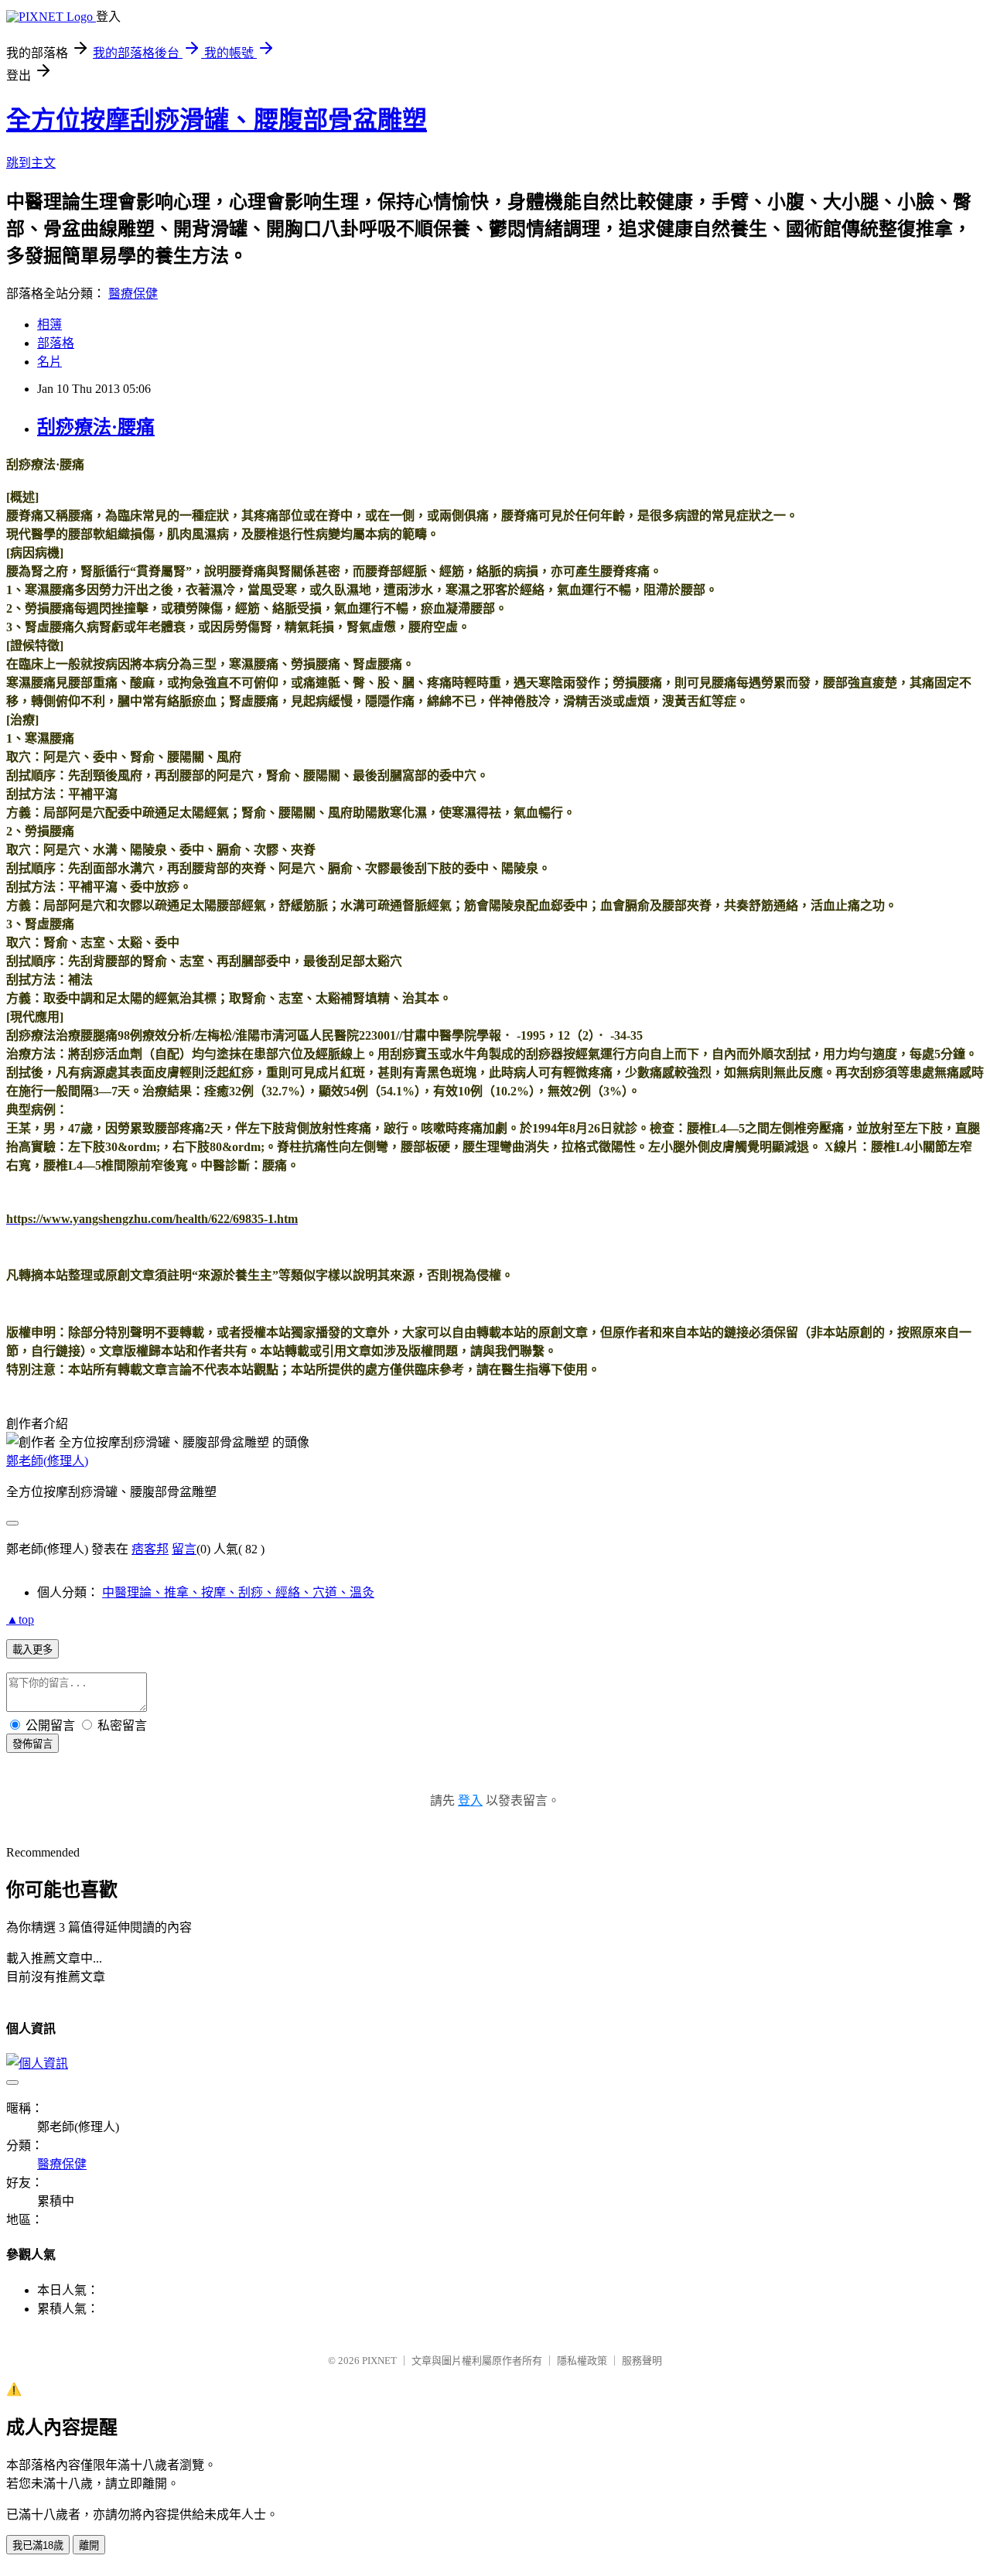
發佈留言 (32, 1744)
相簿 (49, 325)
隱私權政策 (582, 2361)
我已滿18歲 (38, 2545)
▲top (20, 1619)
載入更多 (32, 1650)
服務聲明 (642, 2361)
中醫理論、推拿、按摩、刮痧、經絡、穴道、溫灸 (238, 1592)
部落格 (56, 343)
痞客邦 (150, 1549)
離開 (89, 2545)
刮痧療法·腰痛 (96, 427)
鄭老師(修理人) (47, 1461)
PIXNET (379, 2361)
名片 (49, 362)
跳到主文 (31, 163)
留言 (184, 1549)
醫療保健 (133, 294)
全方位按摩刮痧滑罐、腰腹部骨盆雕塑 (217, 120)
